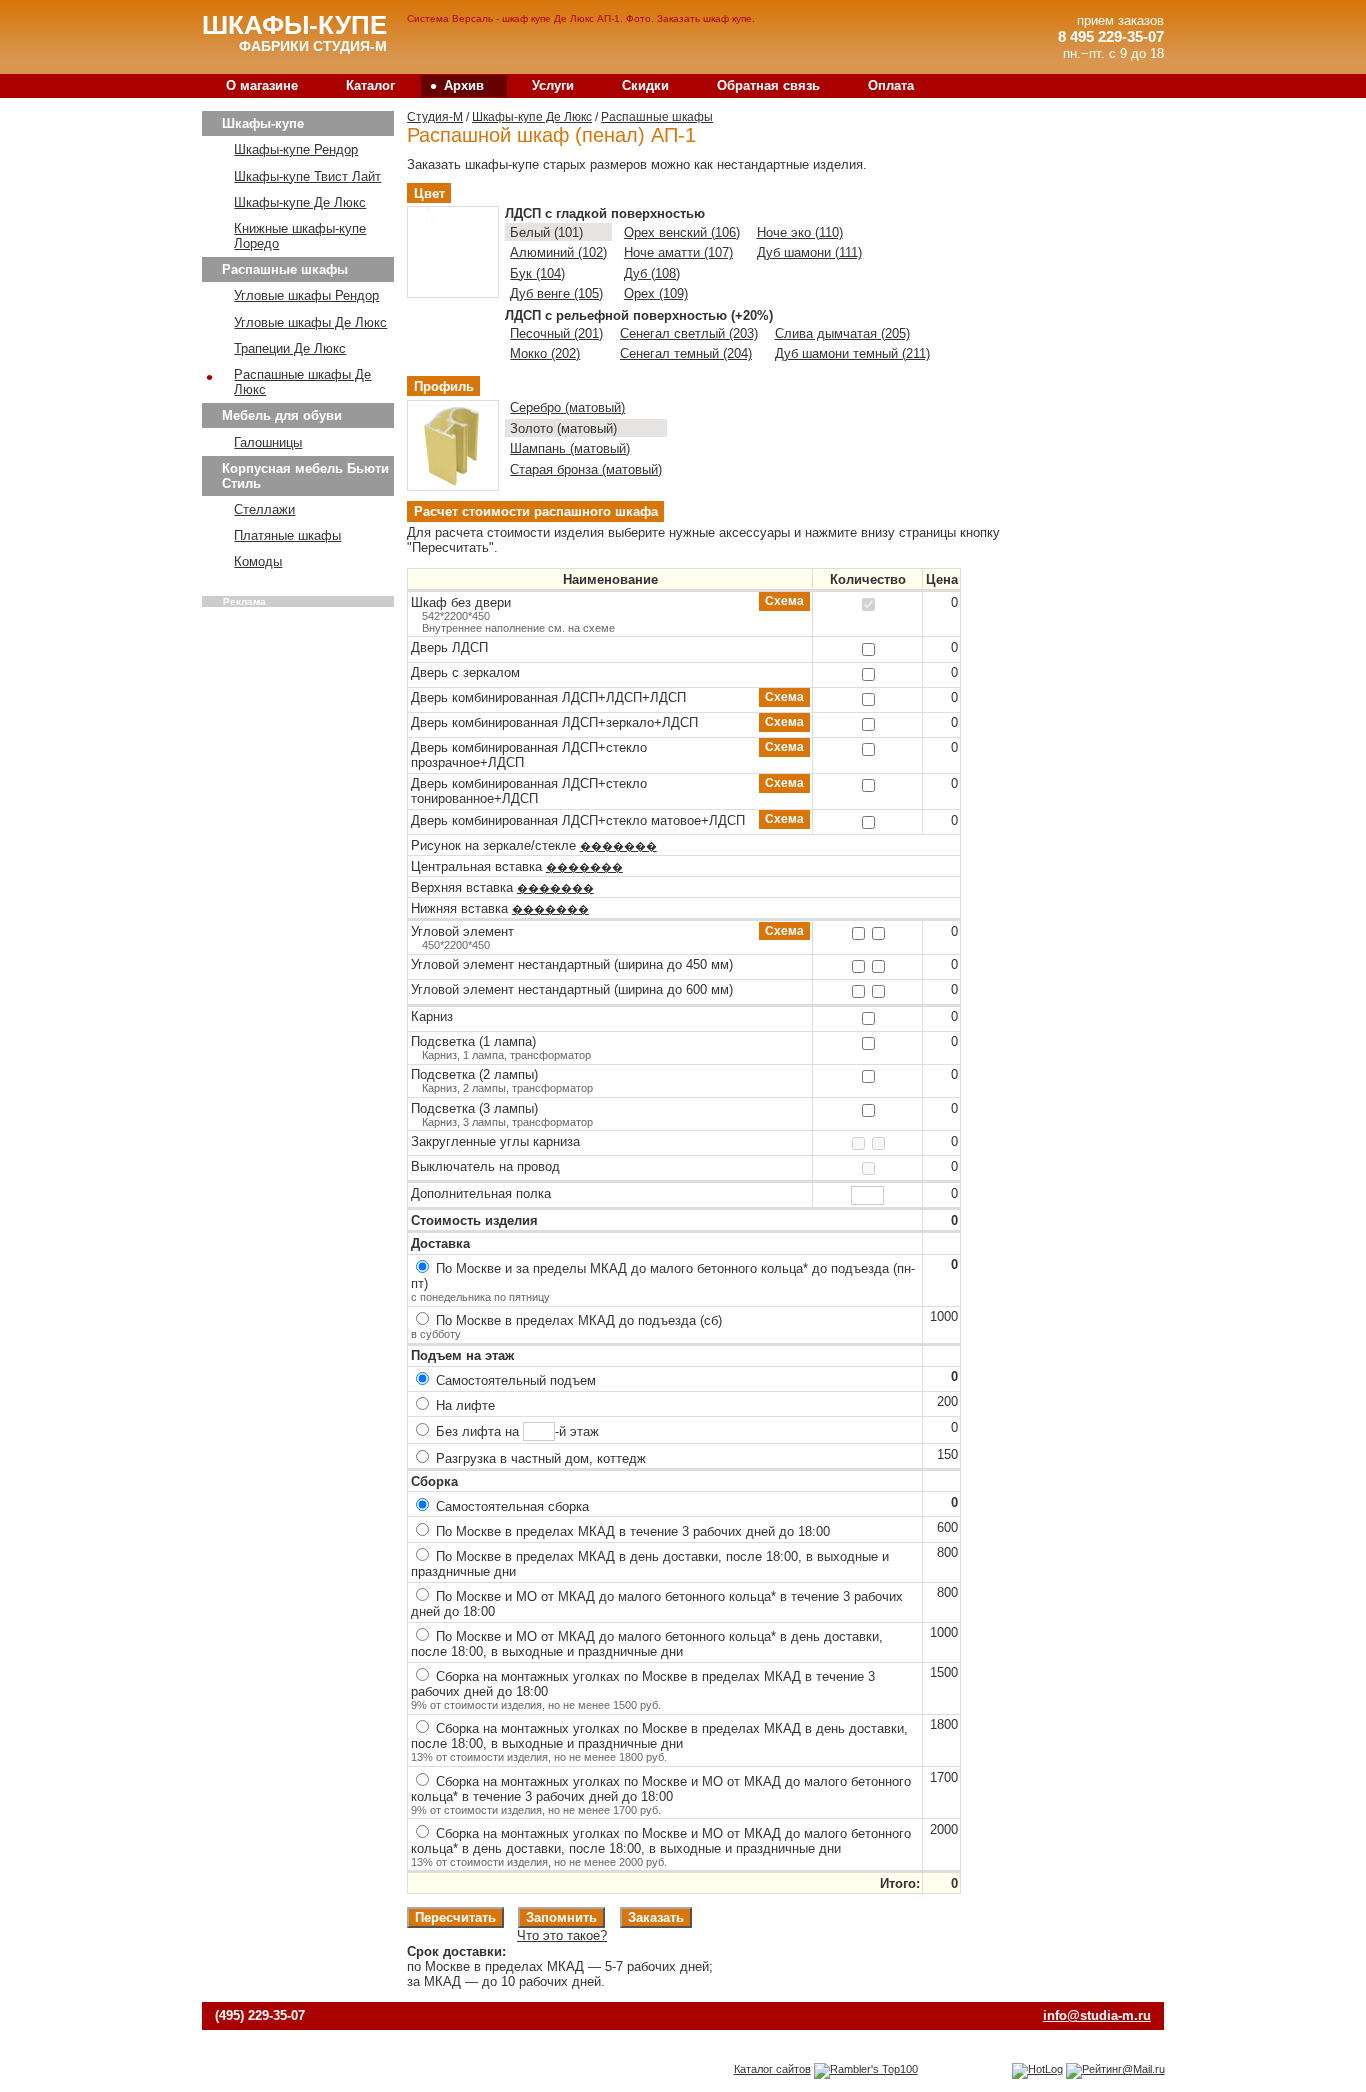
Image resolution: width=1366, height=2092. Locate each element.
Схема (784, 602)
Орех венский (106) (682, 232)
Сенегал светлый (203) (689, 333)
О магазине (262, 85)
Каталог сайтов (772, 2069)
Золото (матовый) (563, 428)
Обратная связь (768, 85)
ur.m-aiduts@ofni (1097, 2015)
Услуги (553, 85)
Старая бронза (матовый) (586, 469)
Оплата (891, 85)
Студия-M (435, 117)
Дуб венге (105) (556, 293)
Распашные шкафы (657, 117)
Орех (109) (656, 293)
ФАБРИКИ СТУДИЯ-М (313, 46)
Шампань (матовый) (570, 448)
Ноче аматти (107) (678, 252)
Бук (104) (537, 273)
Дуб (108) (652, 273)
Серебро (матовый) (567, 407)
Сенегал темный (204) (686, 353)
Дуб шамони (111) (809, 252)
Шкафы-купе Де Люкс (532, 117)
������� (618, 846)
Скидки (645, 85)
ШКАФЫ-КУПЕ (294, 25)
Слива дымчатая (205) (842, 333)
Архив (457, 86)
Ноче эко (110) (800, 232)
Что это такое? (562, 1935)
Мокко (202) (545, 353)
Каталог (370, 85)
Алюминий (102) (558, 252)
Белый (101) (546, 232)
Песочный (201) (556, 333)
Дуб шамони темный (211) (852, 353)
